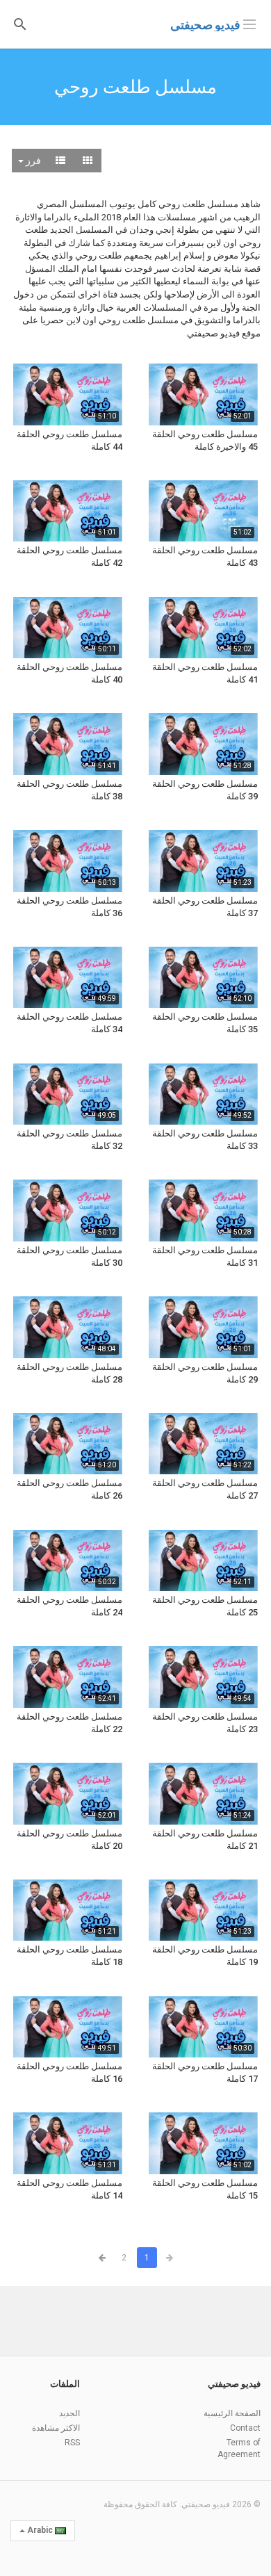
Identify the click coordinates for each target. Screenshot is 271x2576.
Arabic (40, 2530)
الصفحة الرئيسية (232, 2413)
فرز (32, 161)
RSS (72, 2443)
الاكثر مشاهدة (56, 2428)
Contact (245, 2428)
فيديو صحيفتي (205, 25)
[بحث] (20, 23)
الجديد (69, 2413)
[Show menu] (249, 23)
